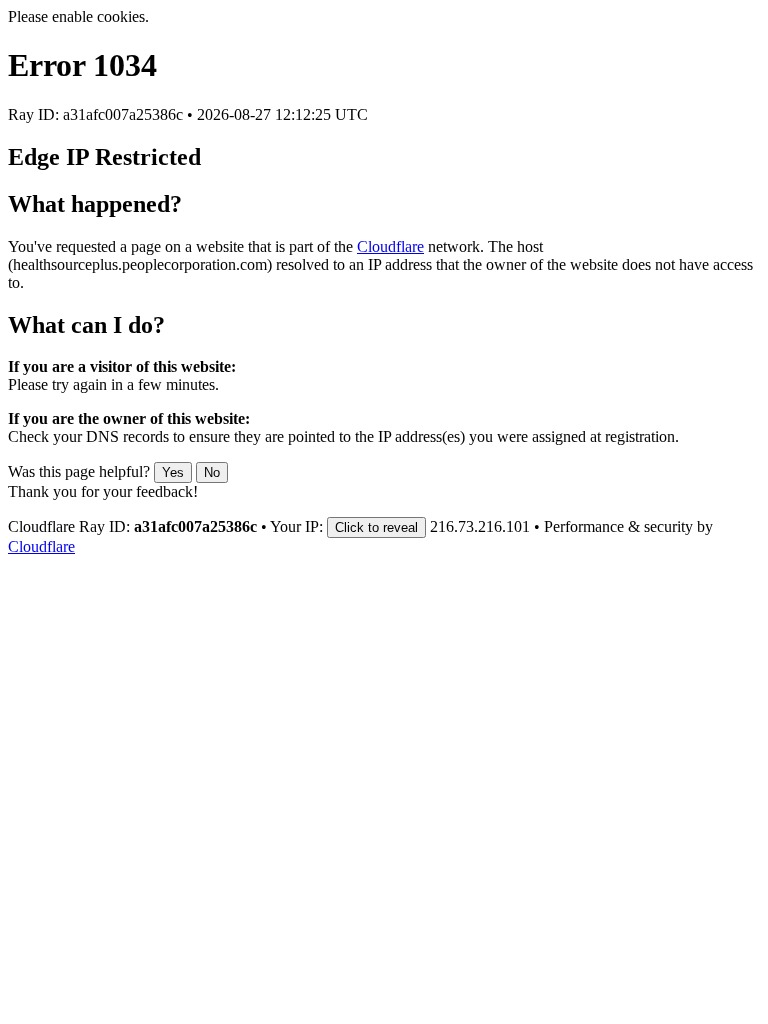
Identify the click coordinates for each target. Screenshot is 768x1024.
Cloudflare (390, 246)
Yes (173, 472)
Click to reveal (376, 527)
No (212, 472)
